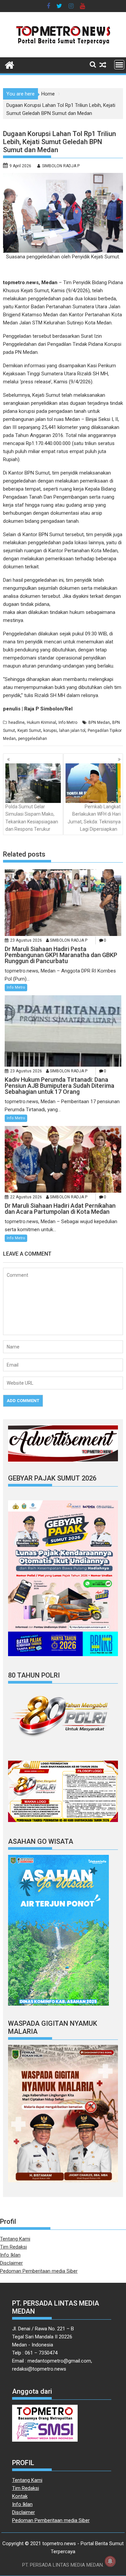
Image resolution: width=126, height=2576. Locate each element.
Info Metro (68, 722)
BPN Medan (99, 722)
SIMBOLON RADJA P (61, 166)
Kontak (20, 2496)
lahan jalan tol (72, 731)
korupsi (50, 731)
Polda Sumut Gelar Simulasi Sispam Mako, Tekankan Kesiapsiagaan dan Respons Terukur (32, 818)
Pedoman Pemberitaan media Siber (39, 2271)
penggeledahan (33, 739)
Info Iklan (10, 2255)
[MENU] (119, 65)
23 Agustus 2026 (26, 940)
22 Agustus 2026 (26, 1197)
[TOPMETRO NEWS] (10, 64)
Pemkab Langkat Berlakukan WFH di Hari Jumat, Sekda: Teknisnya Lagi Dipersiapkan (94, 818)
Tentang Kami (15, 2239)
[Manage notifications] (110, 2561)
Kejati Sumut (29, 731)
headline (16, 722)
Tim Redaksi (13, 2247)
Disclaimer (11, 2263)
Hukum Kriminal (41, 722)
